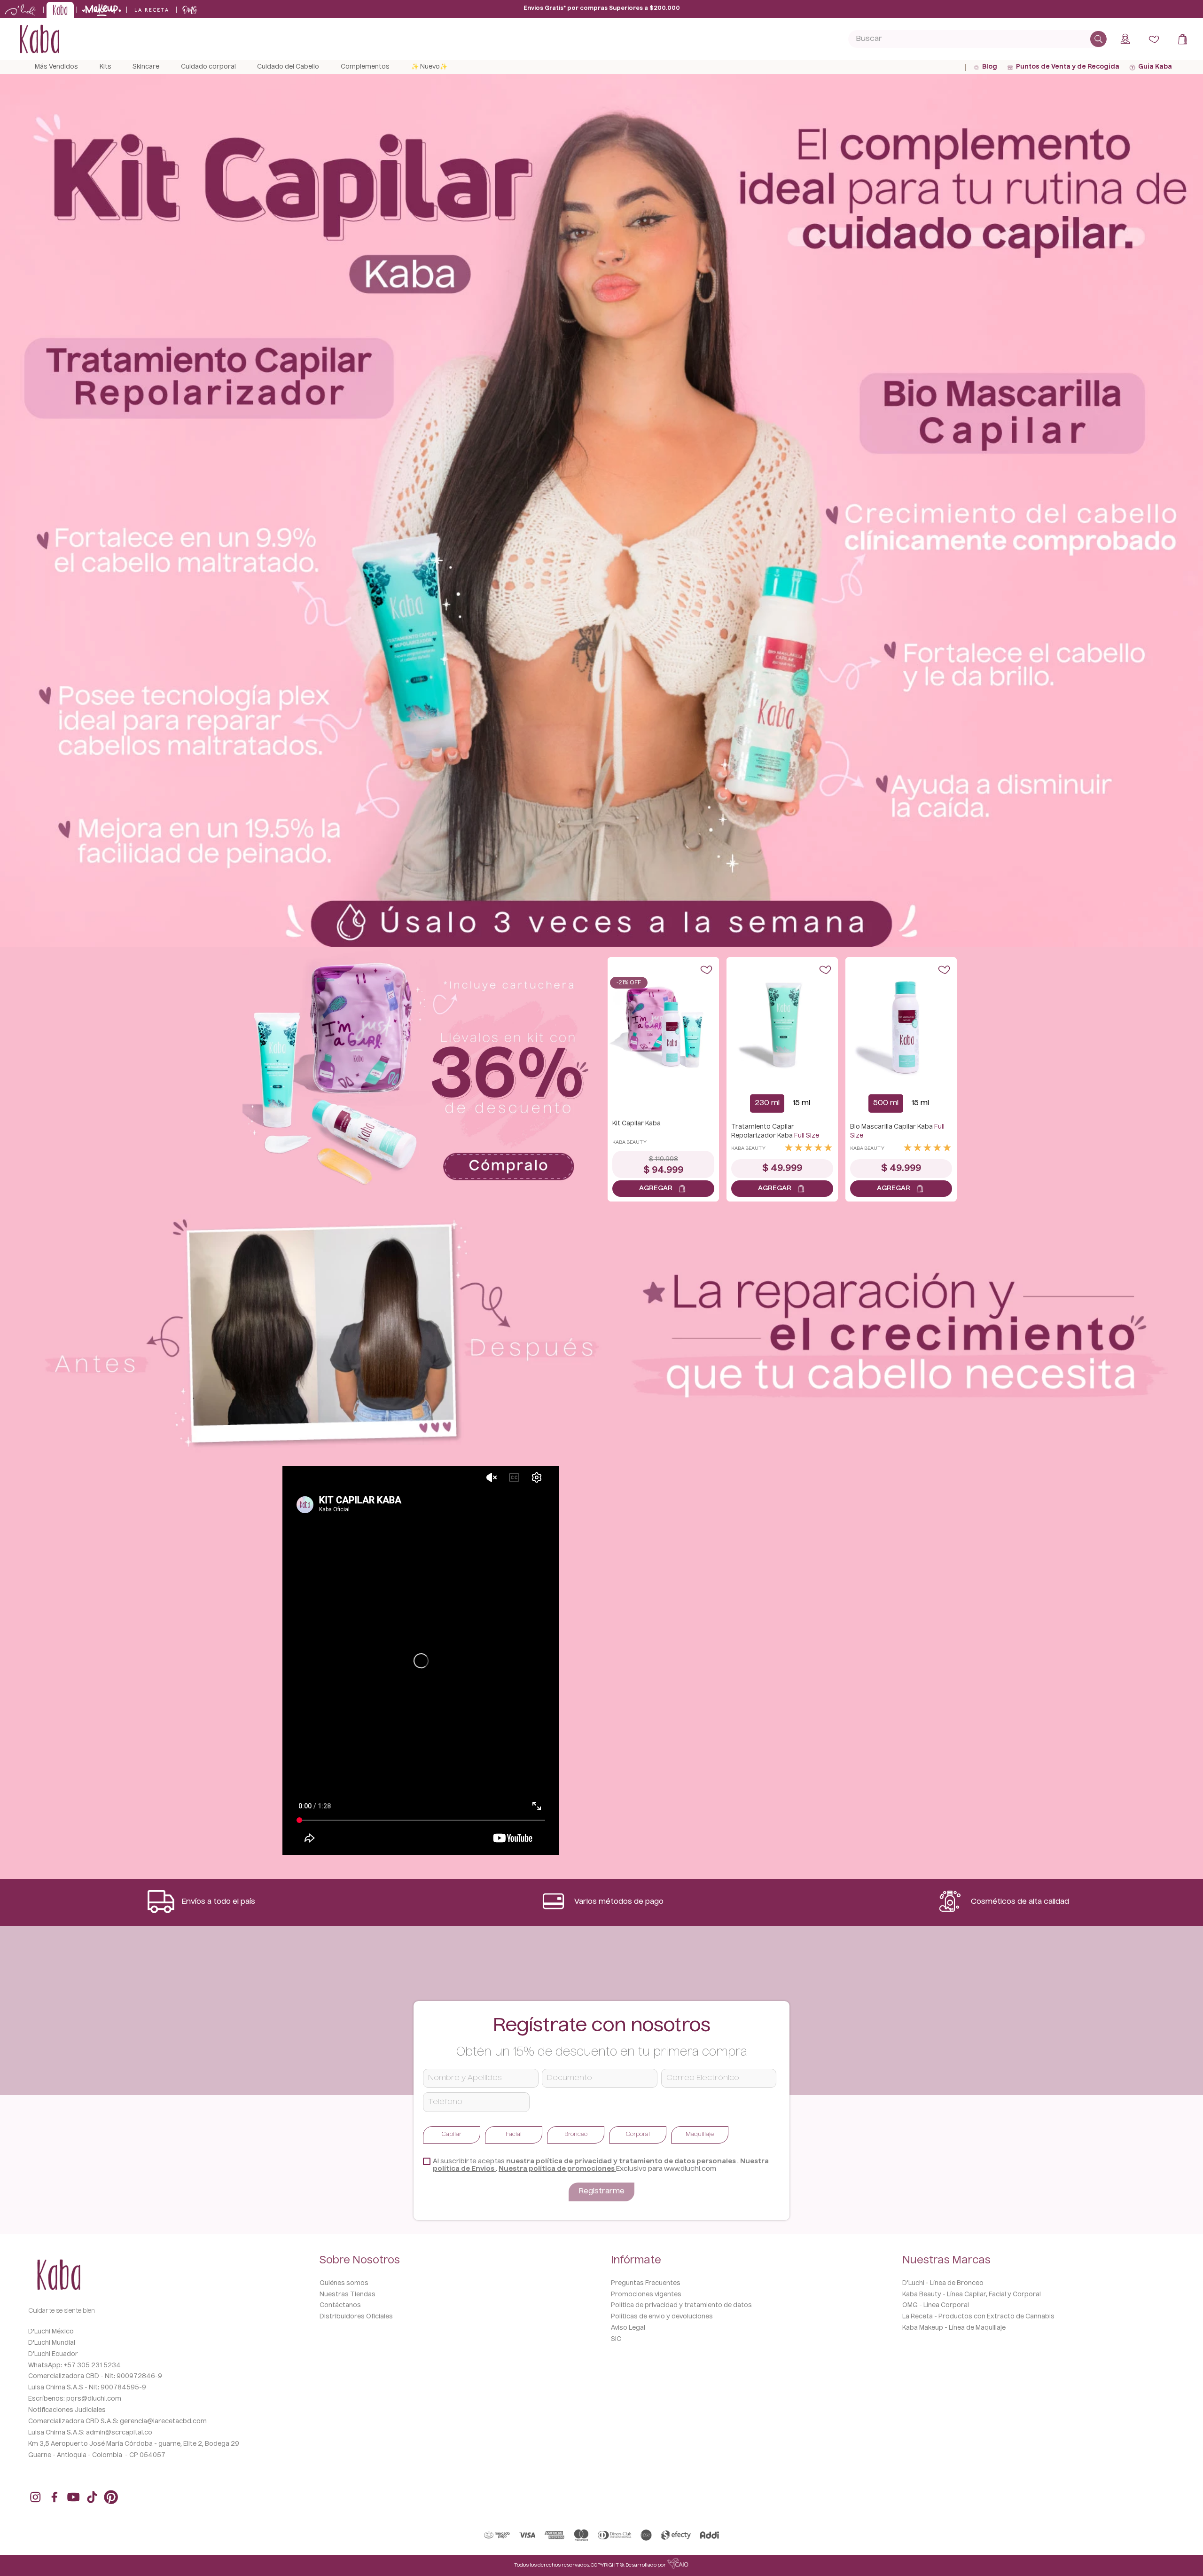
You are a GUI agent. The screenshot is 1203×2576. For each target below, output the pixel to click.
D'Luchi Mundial (52, 2343)
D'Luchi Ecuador (53, 2354)
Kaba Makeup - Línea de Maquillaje (954, 2328)
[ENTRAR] (1126, 39)
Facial (514, 2135)
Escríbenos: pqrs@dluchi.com (75, 2399)
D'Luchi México (51, 2332)
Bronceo (576, 2135)
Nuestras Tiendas (348, 2295)
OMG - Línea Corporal (936, 2305)
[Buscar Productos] (1098, 39)
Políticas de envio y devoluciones (662, 2317)
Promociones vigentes (646, 2295)
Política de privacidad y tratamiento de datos (681, 2305)
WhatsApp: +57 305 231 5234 (74, 2366)
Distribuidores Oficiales (356, 2317)
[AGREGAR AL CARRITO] (663, 1189)
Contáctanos (340, 2305)
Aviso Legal (628, 2328)
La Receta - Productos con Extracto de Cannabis (978, 2317)
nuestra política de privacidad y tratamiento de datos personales (622, 2161)
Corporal (638, 2135)
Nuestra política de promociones (557, 2169)
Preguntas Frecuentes (646, 2283)
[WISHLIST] (1154, 39)
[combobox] (977, 39)
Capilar (452, 2135)
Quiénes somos (344, 2283)
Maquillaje (700, 2135)
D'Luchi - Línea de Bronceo (943, 2283)
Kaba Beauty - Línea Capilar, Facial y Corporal (972, 2295)
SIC (616, 2339)
